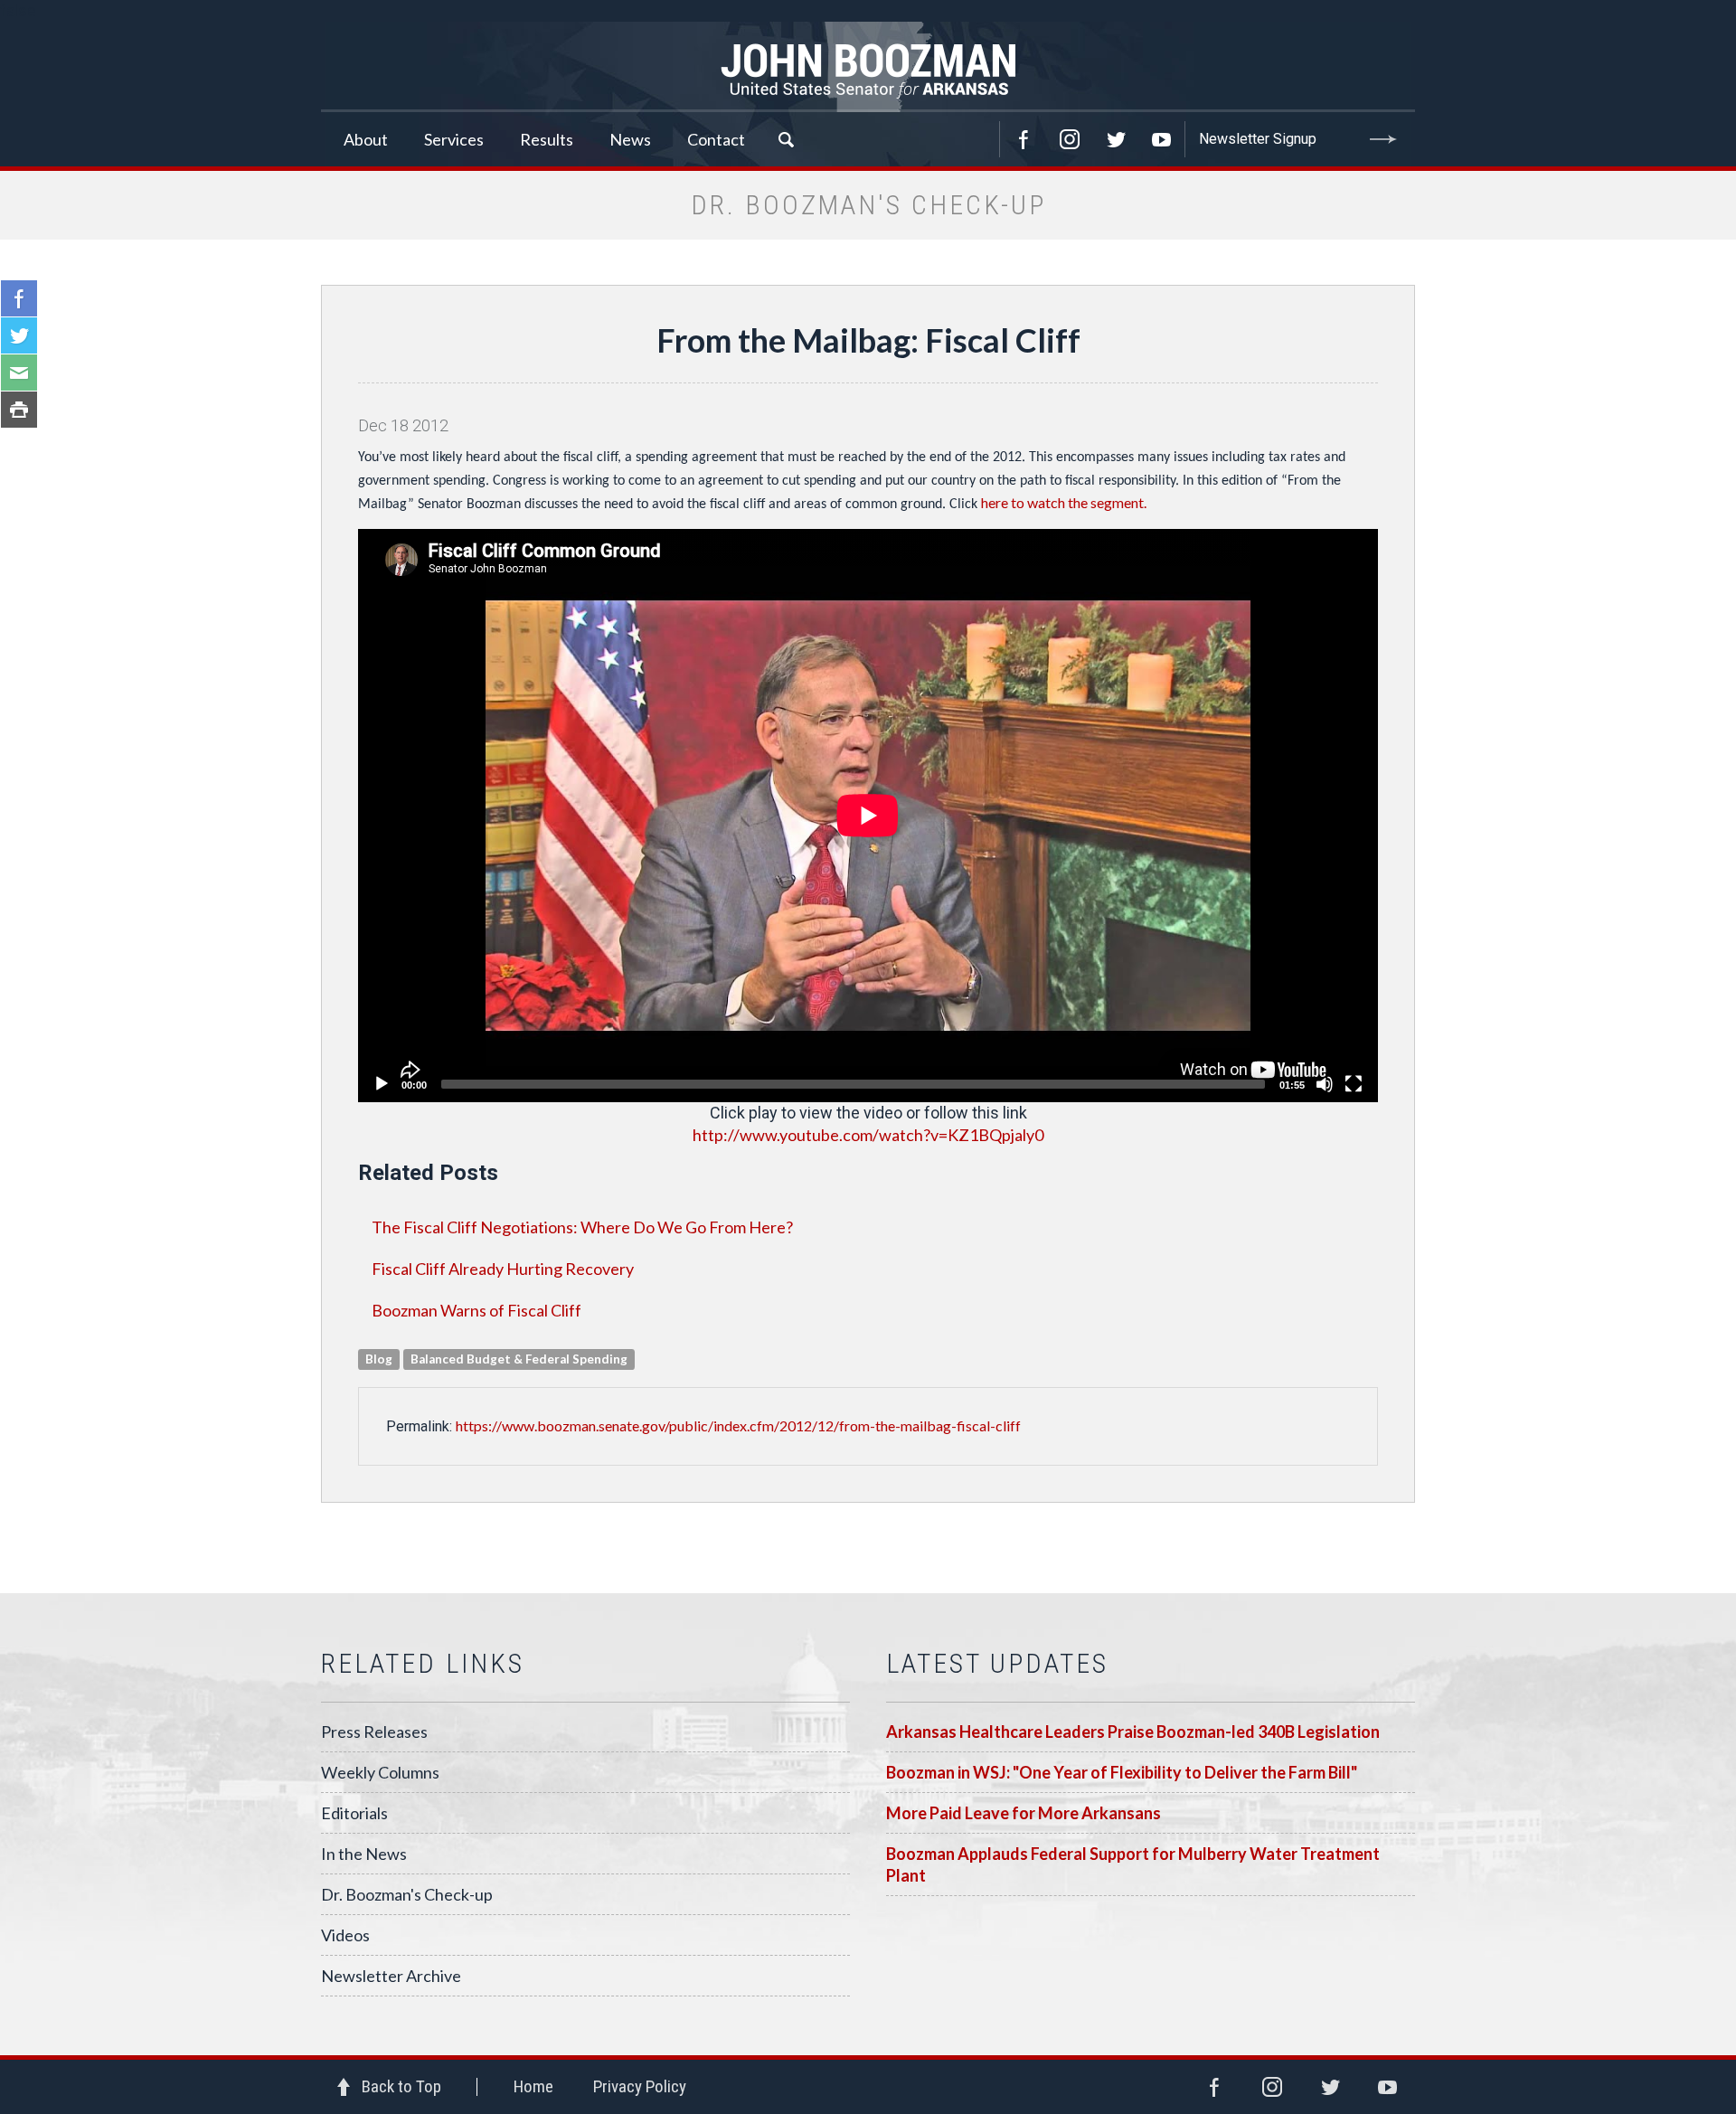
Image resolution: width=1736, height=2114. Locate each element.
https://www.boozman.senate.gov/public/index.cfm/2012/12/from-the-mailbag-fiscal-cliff (738, 1425)
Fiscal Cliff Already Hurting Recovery (503, 1269)
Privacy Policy (640, 2086)
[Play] (382, 1084)
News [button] (630, 139)
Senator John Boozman (868, 67)
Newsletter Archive (391, 1976)
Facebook (1024, 139)
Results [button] (547, 139)
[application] (868, 816)
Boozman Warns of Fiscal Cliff (476, 1310)
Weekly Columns (380, 1772)
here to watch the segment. (1064, 502)
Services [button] (454, 139)
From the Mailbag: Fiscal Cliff (868, 340)
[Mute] (1325, 1084)
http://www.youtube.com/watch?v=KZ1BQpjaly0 (868, 1135)
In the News (364, 1854)
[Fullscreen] (1354, 1084)
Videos (345, 1935)
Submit (1383, 139)
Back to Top (401, 2086)
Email (19, 373)
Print (19, 410)
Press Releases (374, 1732)
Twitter (1116, 139)
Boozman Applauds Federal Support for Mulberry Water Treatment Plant (1133, 1864)
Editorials (354, 1813)
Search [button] (786, 139)
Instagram (1070, 139)
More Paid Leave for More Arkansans (1024, 1813)
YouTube (1162, 139)
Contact (716, 139)
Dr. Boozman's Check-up (407, 1894)
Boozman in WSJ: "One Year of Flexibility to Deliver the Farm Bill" (1122, 1772)
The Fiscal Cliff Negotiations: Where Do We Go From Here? (582, 1227)
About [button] (366, 139)
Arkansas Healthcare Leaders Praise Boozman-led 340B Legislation (1133, 1732)
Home (533, 2086)
